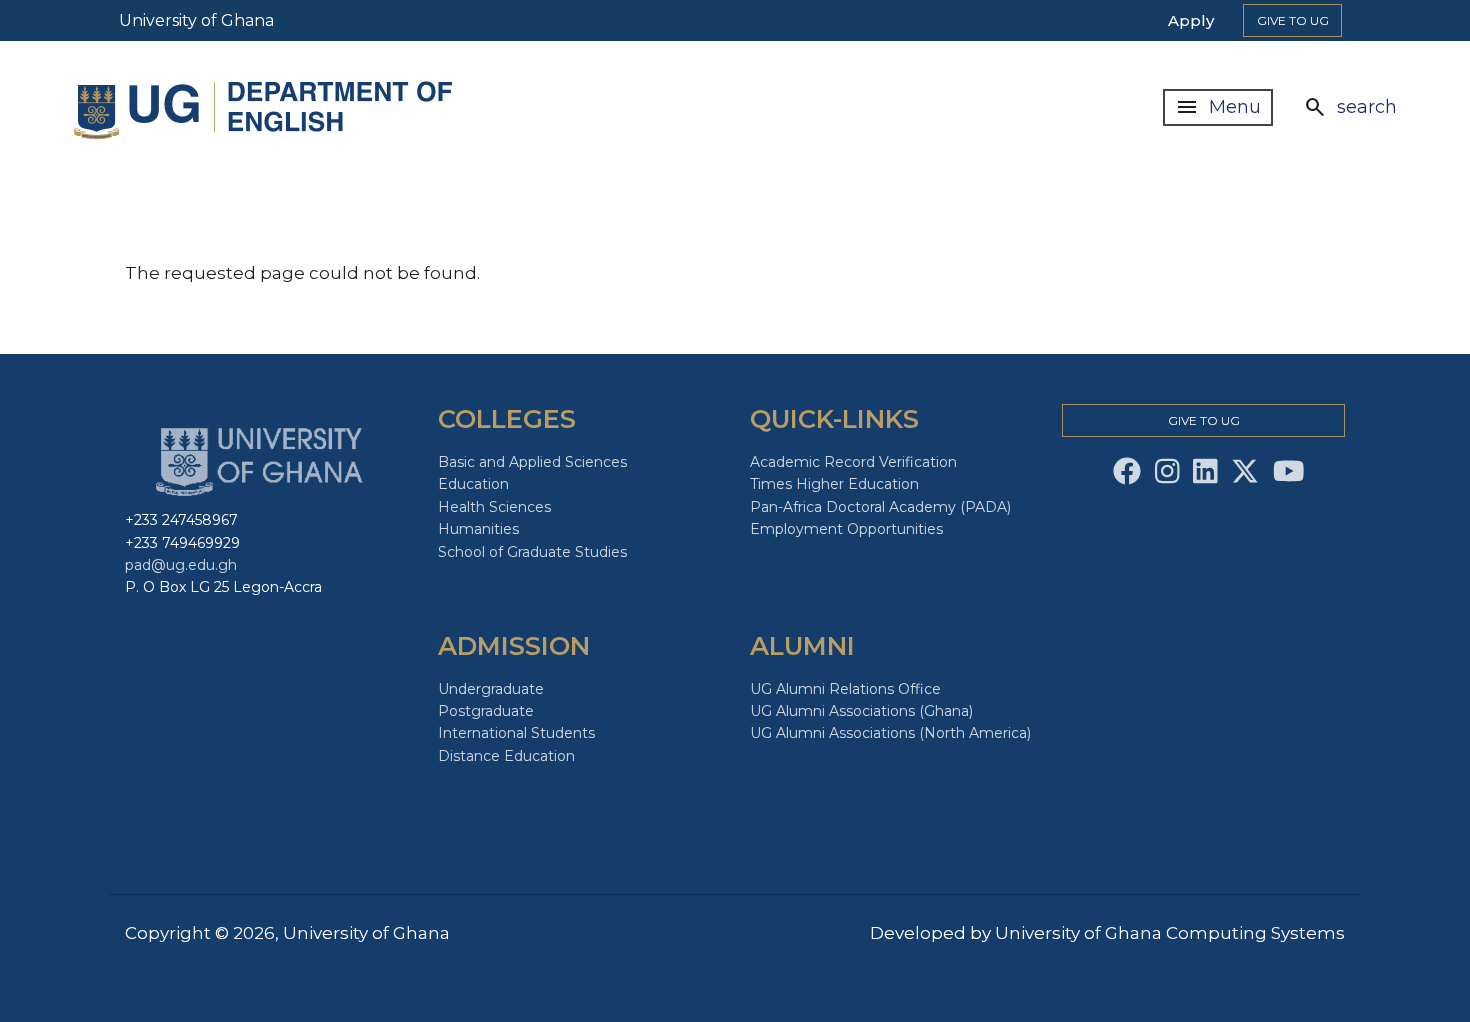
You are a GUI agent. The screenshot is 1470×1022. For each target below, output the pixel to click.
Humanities (478, 529)
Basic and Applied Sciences (532, 462)
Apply (1191, 20)
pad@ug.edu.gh (181, 565)
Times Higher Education (834, 484)
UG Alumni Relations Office (845, 689)
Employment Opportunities (846, 529)
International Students (516, 733)
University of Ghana (196, 20)
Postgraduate (486, 711)
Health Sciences (494, 507)
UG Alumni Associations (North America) (890, 733)
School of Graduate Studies (532, 552)
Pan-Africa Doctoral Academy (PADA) (880, 507)
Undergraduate (491, 689)
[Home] (268, 107)
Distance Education (506, 756)
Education (473, 484)
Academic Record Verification (853, 462)
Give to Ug (1293, 20)
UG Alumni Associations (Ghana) (861, 711)
